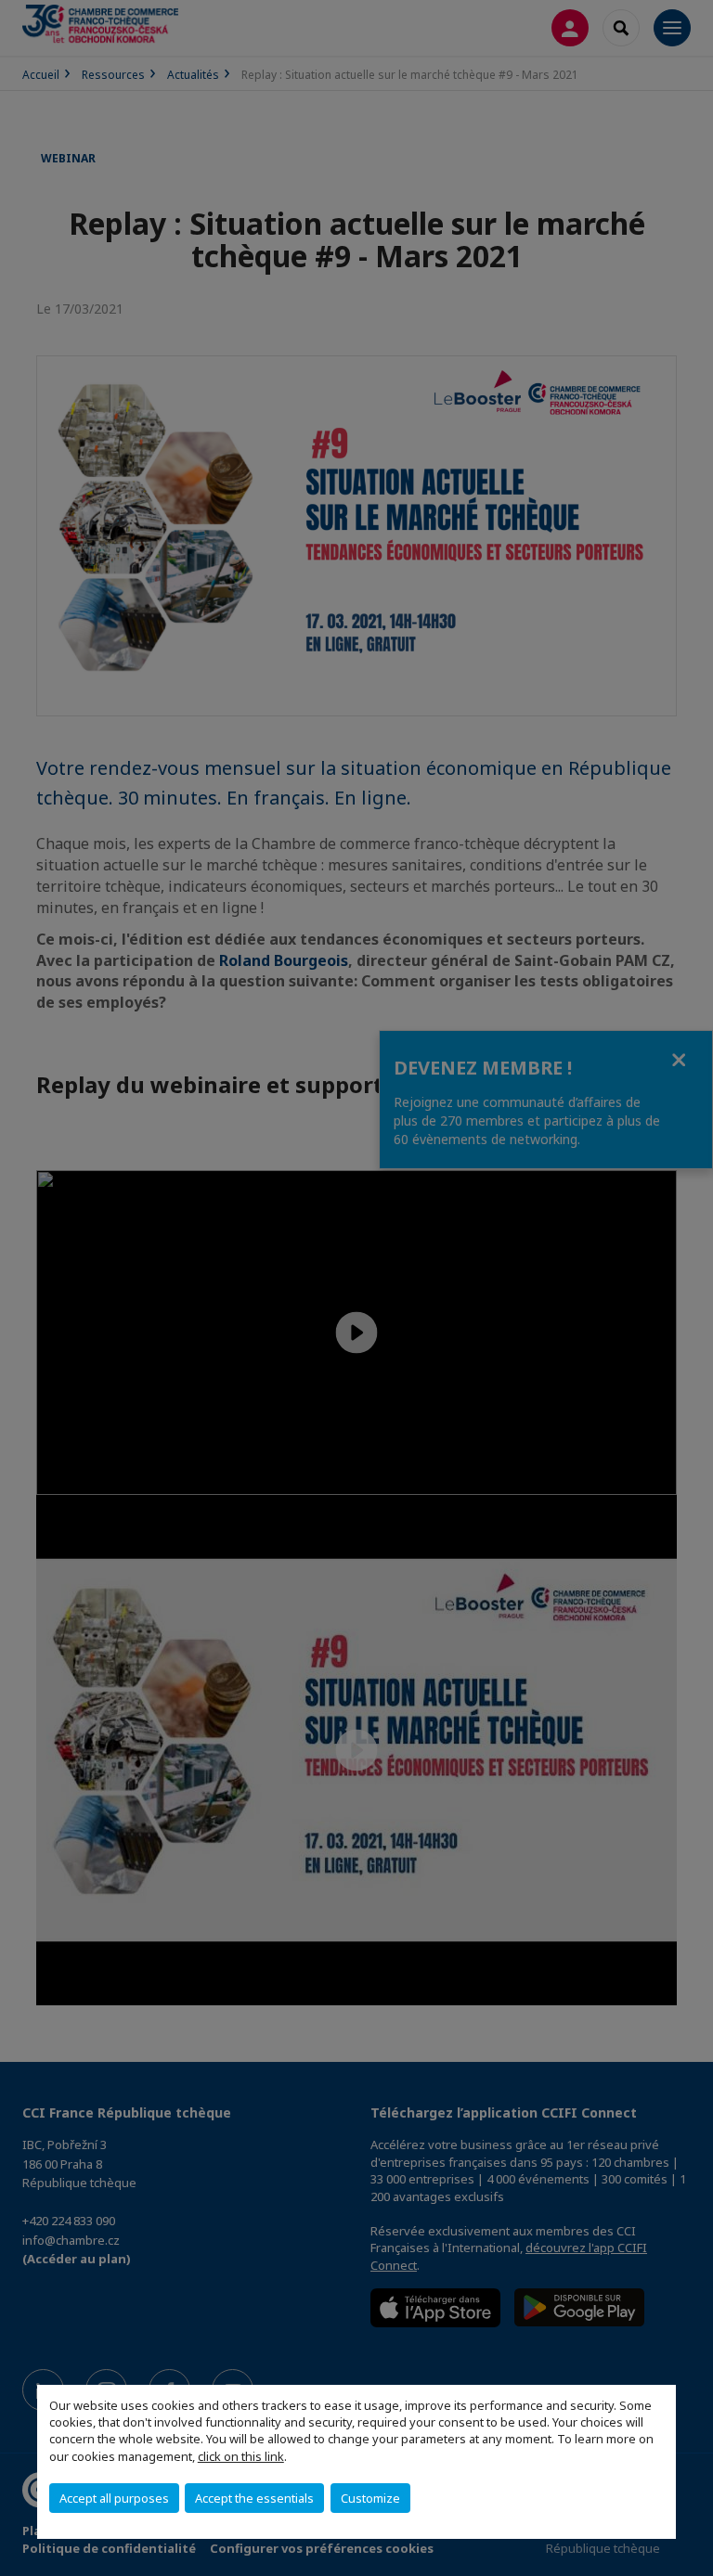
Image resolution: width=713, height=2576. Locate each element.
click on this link (241, 2456)
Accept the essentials (254, 2498)
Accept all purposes (114, 2498)
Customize (370, 2498)
